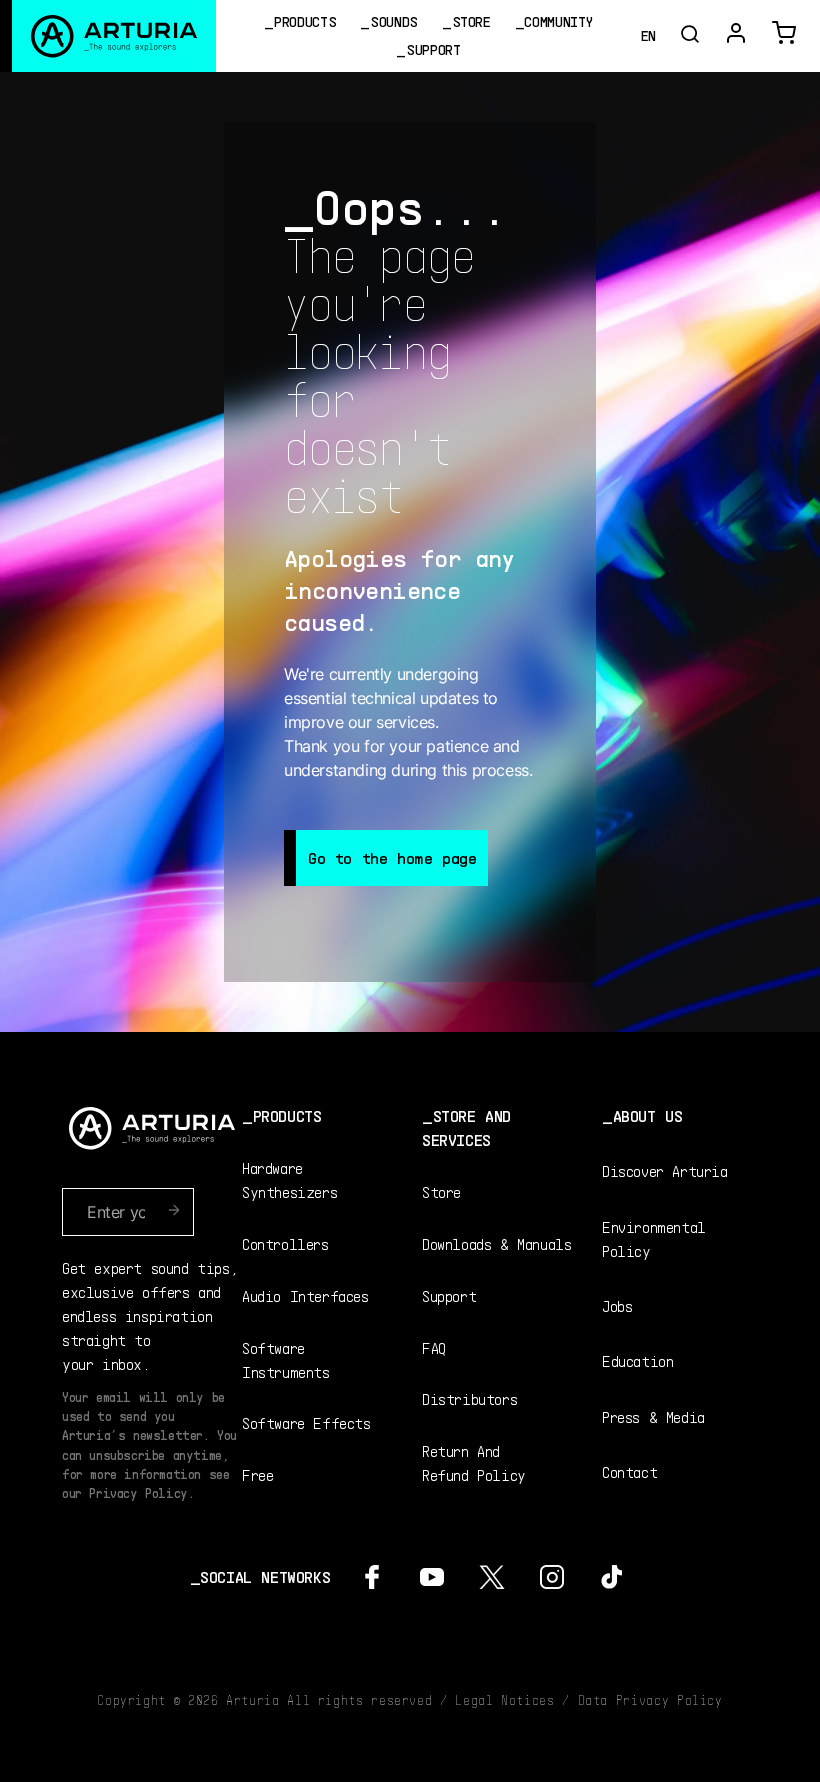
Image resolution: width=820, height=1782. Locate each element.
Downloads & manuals (496, 1243)
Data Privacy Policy (650, 1700)
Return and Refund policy (474, 1462)
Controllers (285, 1243)
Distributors (469, 1398)
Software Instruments (286, 1359)
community (558, 21)
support (433, 49)
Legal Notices (504, 1700)
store (471, 21)
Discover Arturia (665, 1170)
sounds (394, 21)
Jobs (617, 1305)
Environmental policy (654, 1238)
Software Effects (306, 1422)
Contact (629, 1471)
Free (257, 1474)
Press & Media (653, 1416)
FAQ (434, 1347)
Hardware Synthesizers (289, 1179)
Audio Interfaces (305, 1295)
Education (637, 1360)
